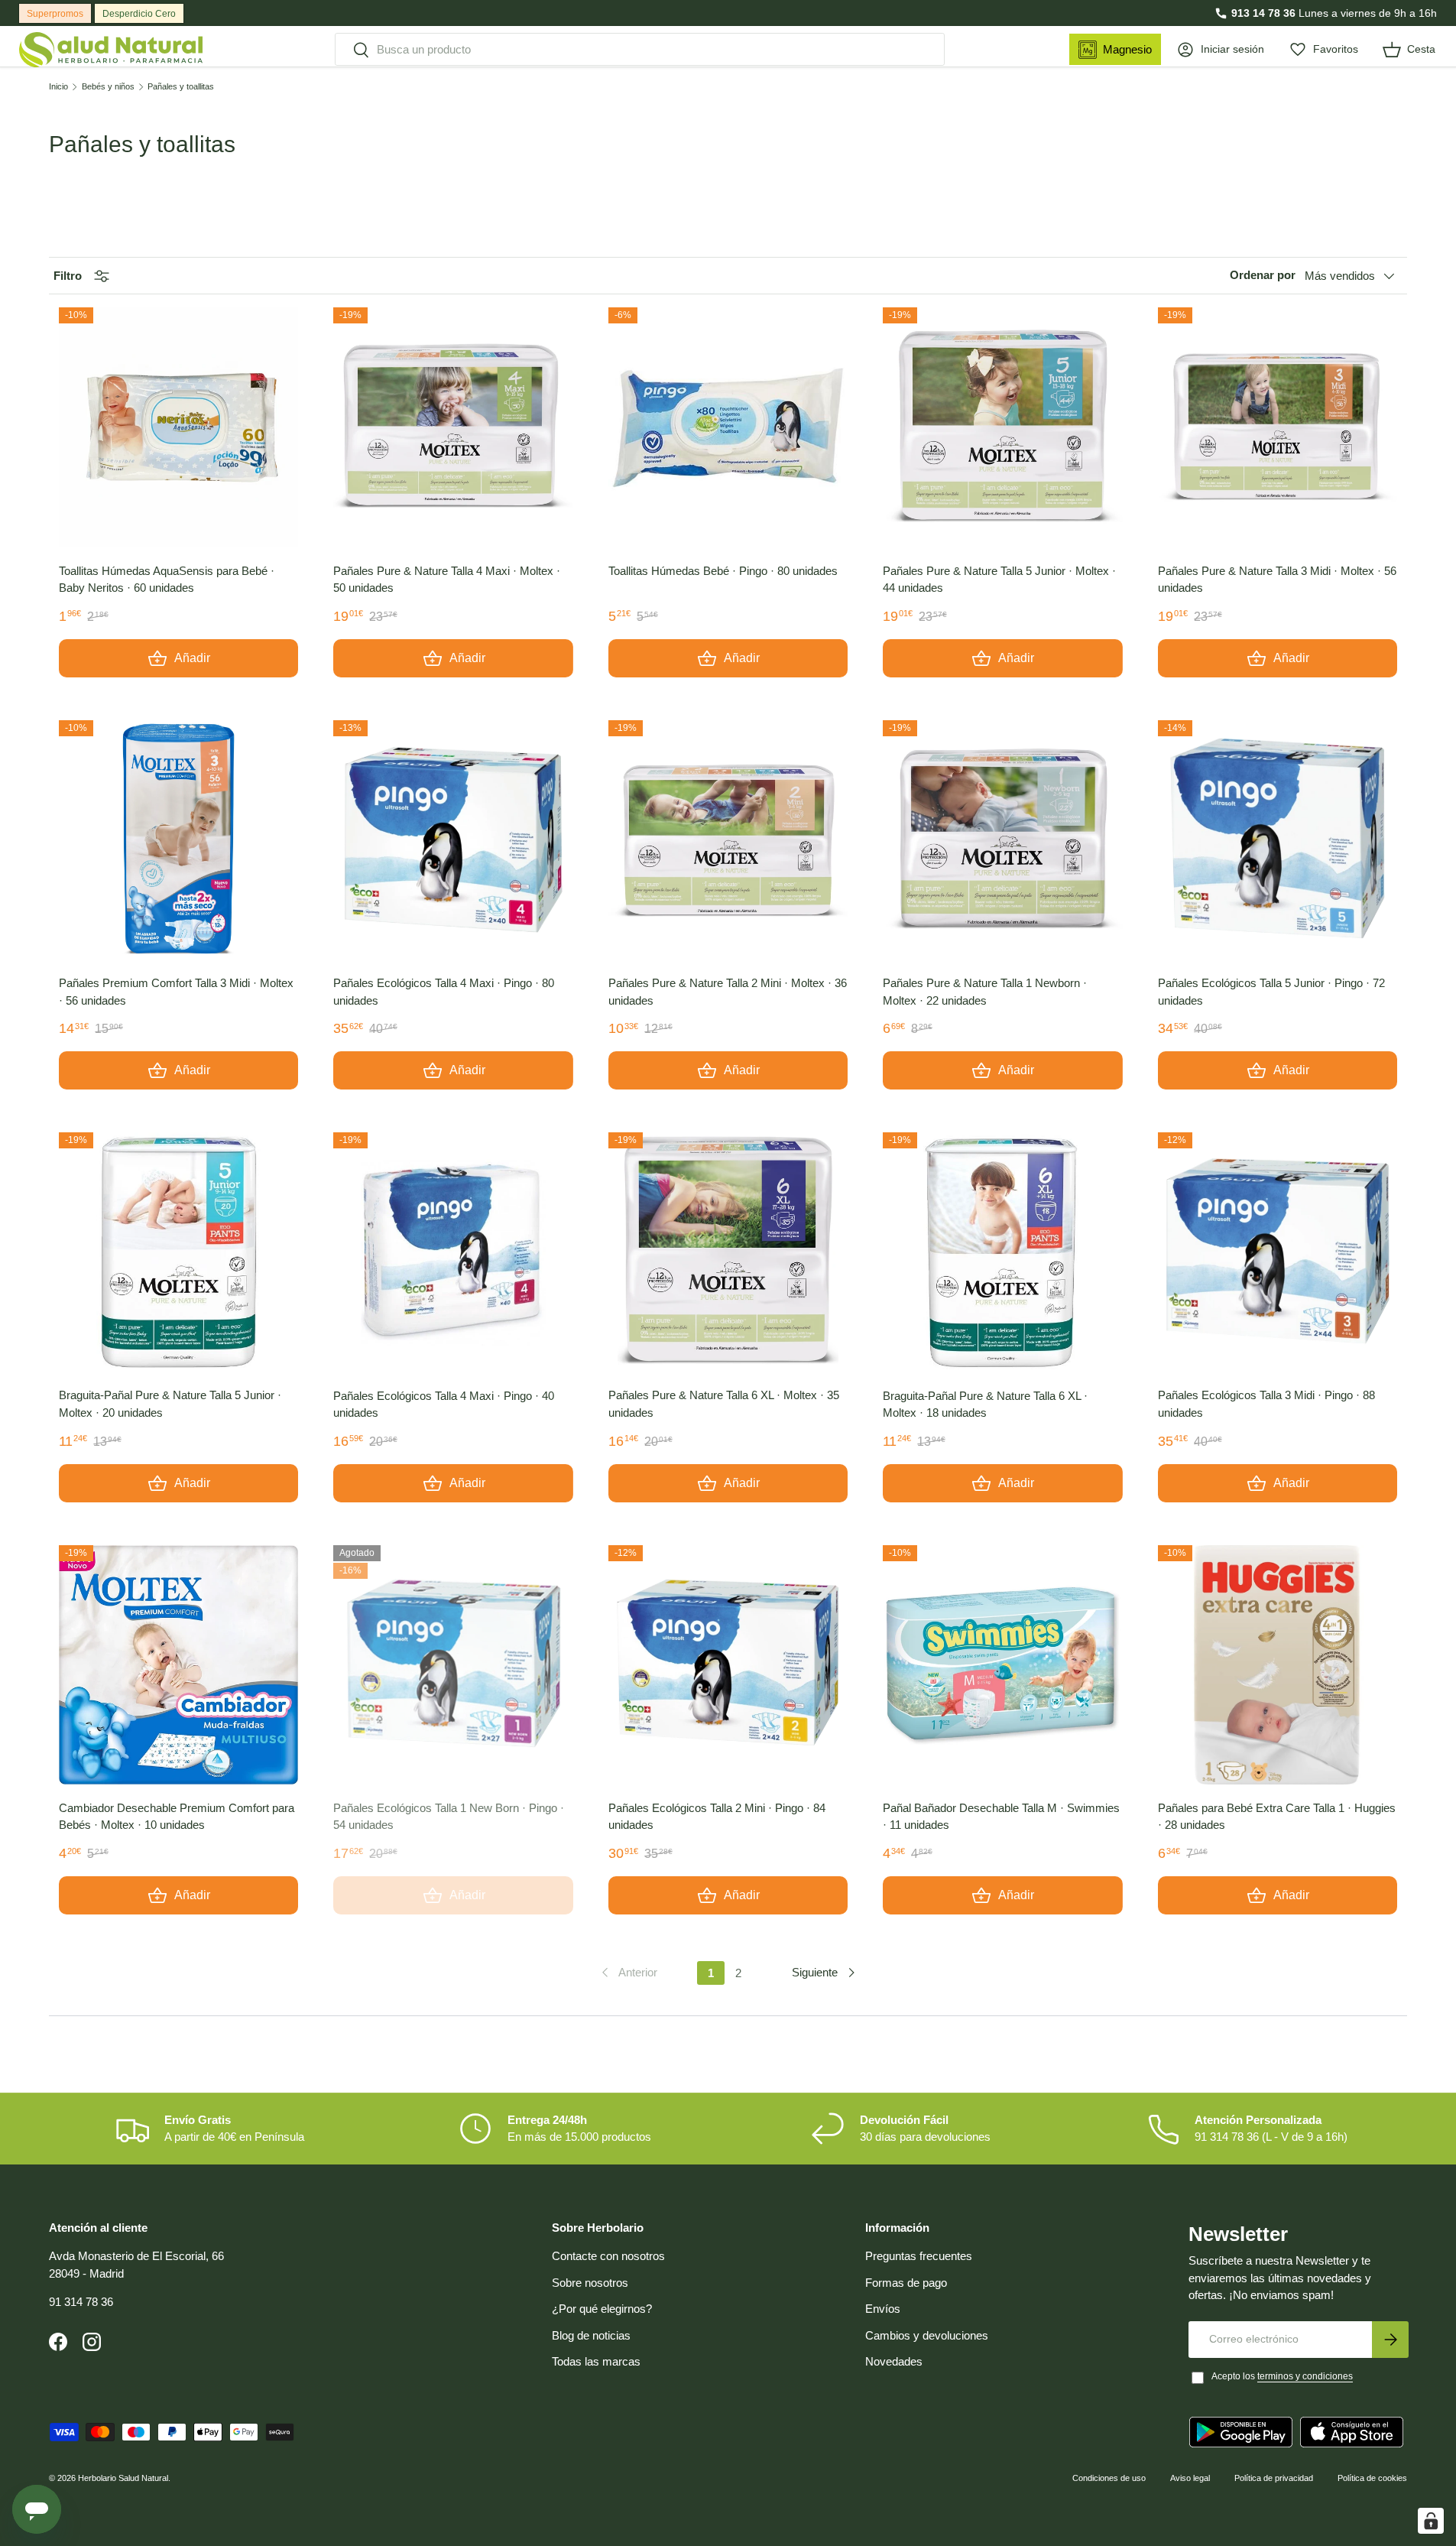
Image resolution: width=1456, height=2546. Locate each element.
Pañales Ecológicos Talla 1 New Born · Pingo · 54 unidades (449, 1817)
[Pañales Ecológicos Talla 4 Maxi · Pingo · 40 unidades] (453, 1252)
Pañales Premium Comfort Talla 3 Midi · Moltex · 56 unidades (176, 992)
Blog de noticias (591, 2335)
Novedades (894, 2361)
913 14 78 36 (1263, 13)
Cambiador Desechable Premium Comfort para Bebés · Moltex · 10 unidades (177, 1817)
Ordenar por (1263, 276)
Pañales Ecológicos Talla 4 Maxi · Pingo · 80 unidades (444, 992)
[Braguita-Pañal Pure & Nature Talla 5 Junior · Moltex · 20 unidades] (178, 1252)
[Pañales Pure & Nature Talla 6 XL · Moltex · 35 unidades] (728, 1252)
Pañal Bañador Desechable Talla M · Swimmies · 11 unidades (1001, 1817)
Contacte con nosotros (608, 2256)
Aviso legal (1190, 2478)
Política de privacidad (1274, 2478)
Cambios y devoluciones (927, 2335)
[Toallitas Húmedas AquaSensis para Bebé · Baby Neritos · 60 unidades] (178, 427)
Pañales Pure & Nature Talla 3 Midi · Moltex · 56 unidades (1277, 580)
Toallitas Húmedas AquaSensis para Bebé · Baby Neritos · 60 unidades (167, 580)
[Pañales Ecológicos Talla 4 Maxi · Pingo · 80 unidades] (453, 840)
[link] (628, 1973)
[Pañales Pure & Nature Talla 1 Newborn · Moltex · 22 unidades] (1002, 840)
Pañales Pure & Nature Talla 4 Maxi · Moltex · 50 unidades (447, 580)
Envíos (883, 2309)
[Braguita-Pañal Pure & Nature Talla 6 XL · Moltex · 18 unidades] (1002, 1252)
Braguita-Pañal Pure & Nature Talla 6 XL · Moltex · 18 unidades (985, 1405)
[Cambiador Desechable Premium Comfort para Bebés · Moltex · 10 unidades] (178, 1665)
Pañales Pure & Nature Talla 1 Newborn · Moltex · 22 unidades (985, 992)
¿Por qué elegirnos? (602, 2309)
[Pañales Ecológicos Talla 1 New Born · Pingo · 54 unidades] (453, 1665)
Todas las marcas (596, 2361)
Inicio (58, 87)
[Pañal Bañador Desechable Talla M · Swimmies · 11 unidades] (1002, 1665)
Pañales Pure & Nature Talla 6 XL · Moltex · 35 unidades (724, 1404)
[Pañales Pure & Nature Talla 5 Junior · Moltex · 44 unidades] (1002, 427)
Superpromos (55, 14)
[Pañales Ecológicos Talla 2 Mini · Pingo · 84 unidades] (728, 1665)
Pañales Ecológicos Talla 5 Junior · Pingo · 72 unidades (1271, 992)
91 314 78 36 (81, 2302)
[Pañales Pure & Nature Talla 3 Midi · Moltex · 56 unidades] (1278, 427)
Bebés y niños (108, 87)
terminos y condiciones (1305, 2376)
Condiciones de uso (1109, 2478)
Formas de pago (906, 2283)
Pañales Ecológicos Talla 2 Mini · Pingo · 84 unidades (717, 1817)
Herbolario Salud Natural (123, 2478)
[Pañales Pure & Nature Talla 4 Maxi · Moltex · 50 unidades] (453, 427)
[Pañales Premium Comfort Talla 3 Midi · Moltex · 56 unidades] (178, 840)
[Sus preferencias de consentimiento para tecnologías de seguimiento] (1431, 2521)
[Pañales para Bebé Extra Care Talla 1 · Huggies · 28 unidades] (1278, 1665)
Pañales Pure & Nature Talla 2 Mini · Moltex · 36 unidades (728, 992)
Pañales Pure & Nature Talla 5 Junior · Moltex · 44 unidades (999, 580)
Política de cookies (1372, 2478)
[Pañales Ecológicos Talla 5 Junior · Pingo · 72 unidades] (1278, 840)
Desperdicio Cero (139, 14)
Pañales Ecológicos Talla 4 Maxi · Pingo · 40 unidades (444, 1405)
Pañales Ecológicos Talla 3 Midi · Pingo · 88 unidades (1266, 1404)
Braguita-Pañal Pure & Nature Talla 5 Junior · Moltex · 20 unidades (170, 1404)
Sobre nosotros (590, 2283)
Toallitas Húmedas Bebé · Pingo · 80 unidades (723, 571)
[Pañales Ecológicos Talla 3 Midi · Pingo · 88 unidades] (1278, 1252)
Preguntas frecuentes (919, 2256)
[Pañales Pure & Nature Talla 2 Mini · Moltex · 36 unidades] (728, 840)
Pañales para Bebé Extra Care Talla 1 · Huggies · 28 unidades (1277, 1817)
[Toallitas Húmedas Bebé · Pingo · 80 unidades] (728, 427)
